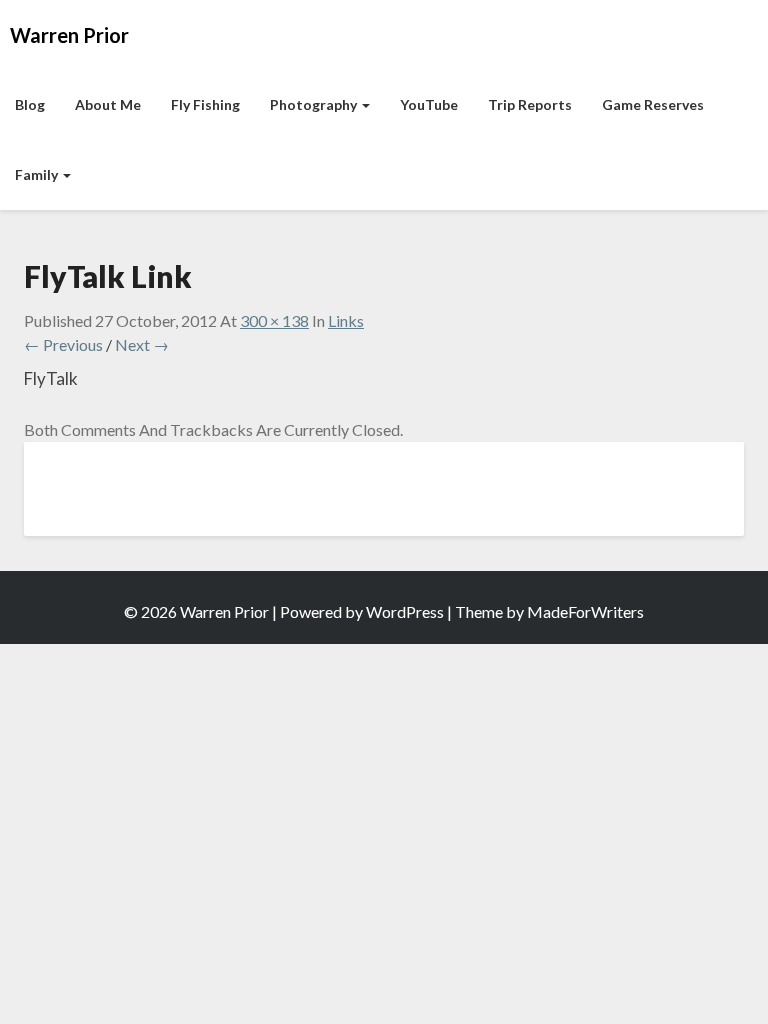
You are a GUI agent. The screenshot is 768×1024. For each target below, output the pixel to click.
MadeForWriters (585, 611)
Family (38, 174)
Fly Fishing (205, 104)
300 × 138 (274, 320)
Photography (315, 104)
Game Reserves (653, 104)
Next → (142, 344)
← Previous (63, 344)
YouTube (429, 104)
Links (346, 320)
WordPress (405, 611)
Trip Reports (530, 104)
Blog (30, 104)
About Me (108, 104)
